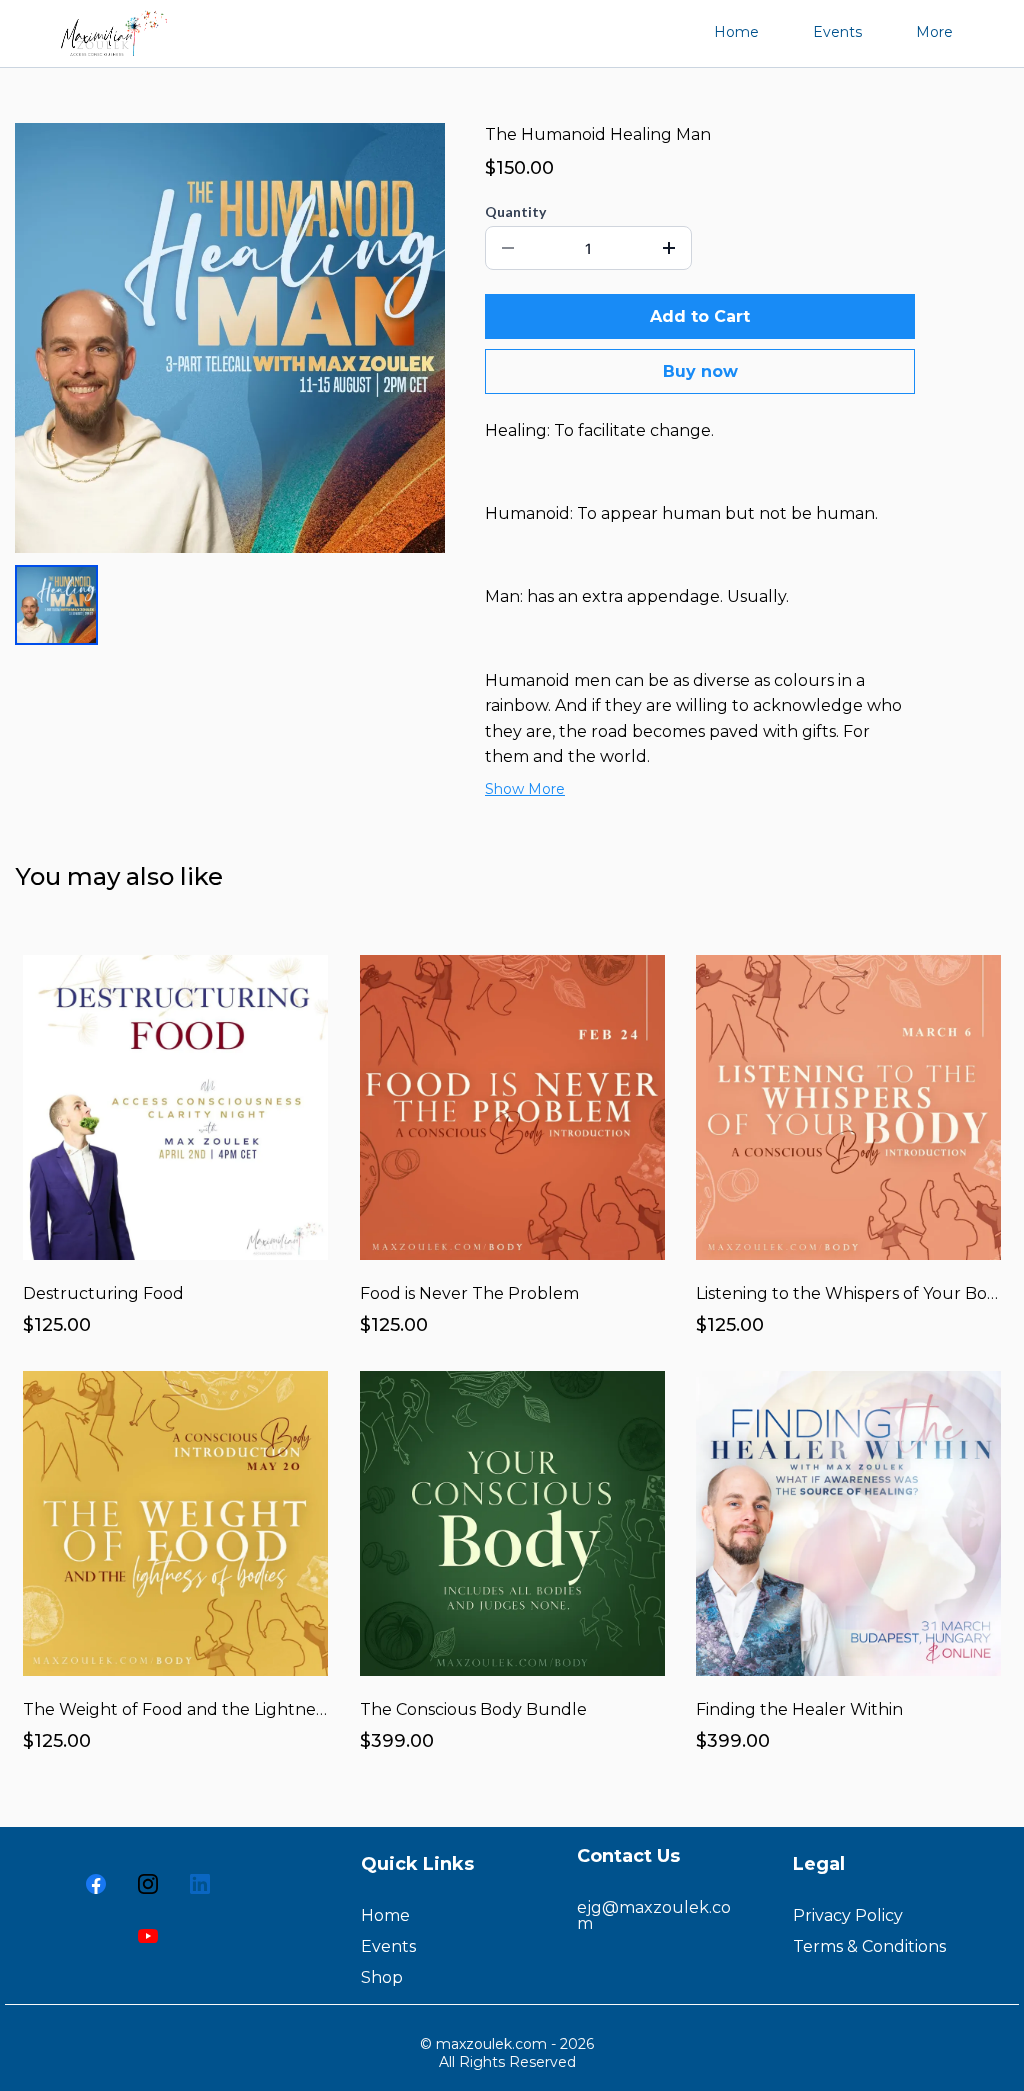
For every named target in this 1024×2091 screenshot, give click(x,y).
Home (736, 32)
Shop (382, 1977)
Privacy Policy (848, 1915)
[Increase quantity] (669, 248)
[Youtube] (148, 1936)
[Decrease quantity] (508, 248)
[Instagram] (148, 1884)
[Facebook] (96, 1884)
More (934, 32)
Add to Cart (700, 316)
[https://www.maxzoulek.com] (109, 31)
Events (837, 32)
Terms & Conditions (869, 1946)
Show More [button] (525, 789)
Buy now (700, 371)
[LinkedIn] (200, 1884)
